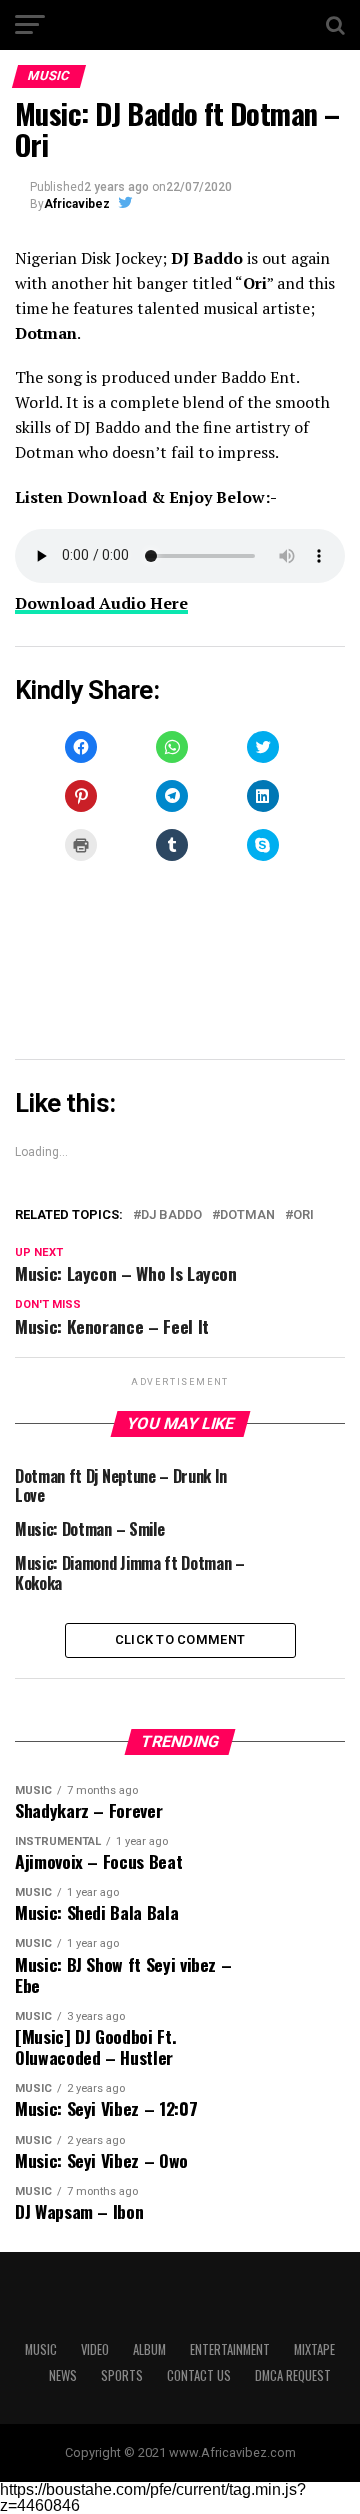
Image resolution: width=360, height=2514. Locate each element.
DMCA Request (293, 2375)
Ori (303, 1215)
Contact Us (199, 2375)
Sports (122, 2375)
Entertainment (230, 2349)
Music (41, 2349)
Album (149, 2349)
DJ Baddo (171, 1215)
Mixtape (314, 2349)
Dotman (247, 1215)
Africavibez (77, 204)
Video (95, 2349)
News (63, 2375)
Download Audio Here (101, 603)
